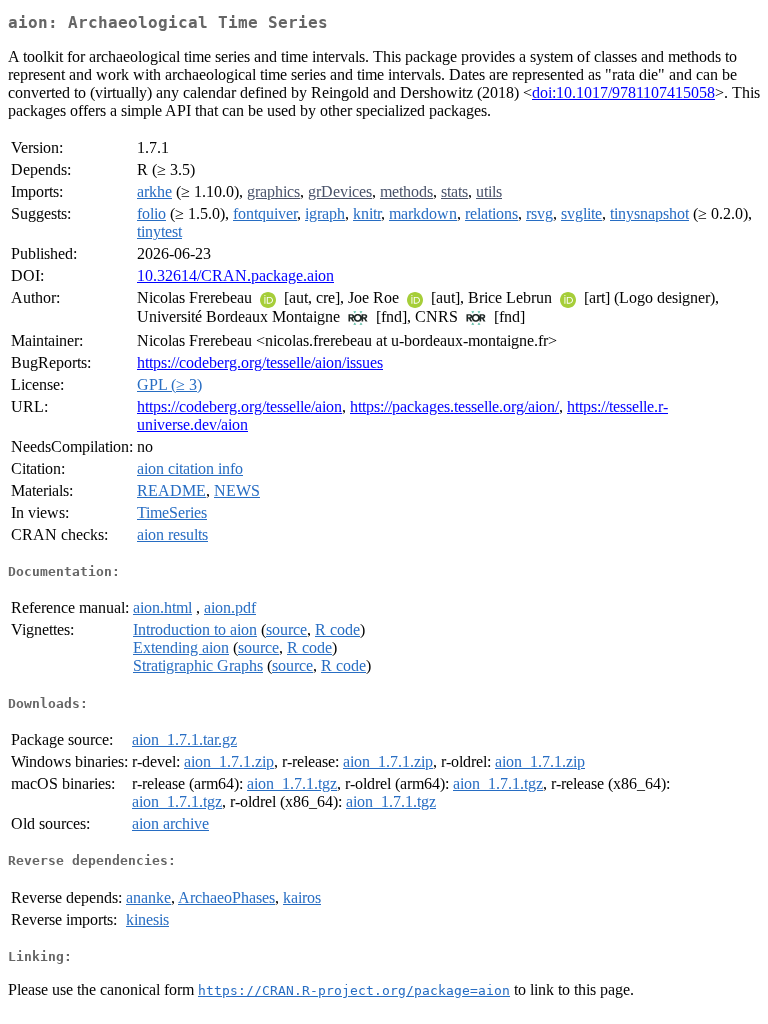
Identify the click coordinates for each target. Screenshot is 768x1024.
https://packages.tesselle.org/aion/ (454, 406)
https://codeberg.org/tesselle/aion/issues (260, 362)
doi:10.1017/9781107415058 (623, 92)
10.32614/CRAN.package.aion (235, 275)
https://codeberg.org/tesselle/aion (239, 406)
